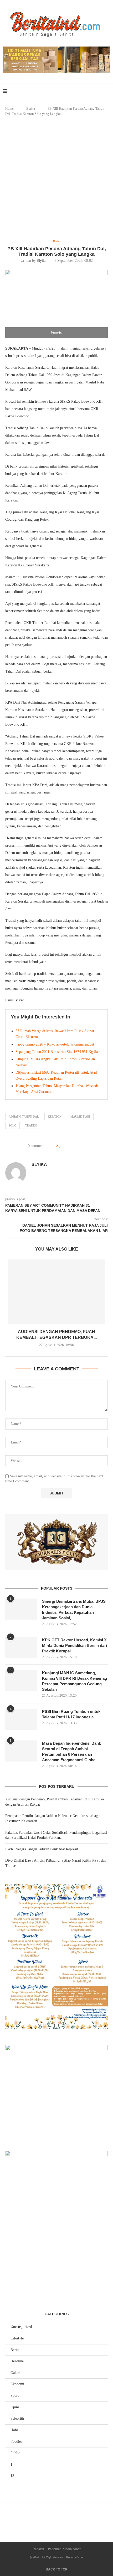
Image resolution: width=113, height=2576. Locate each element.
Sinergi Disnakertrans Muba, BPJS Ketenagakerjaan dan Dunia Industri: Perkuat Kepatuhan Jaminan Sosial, (74, 1610)
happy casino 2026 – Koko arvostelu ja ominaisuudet (55, 1044)
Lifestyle (17, 2338)
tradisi (31, 1125)
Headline (17, 2361)
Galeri (15, 2373)
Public (15, 2453)
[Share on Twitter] (71, 1146)
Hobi (14, 2430)
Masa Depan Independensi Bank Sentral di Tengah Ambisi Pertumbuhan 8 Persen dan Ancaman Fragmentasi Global (71, 1752)
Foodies (16, 2442)
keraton (55, 1117)
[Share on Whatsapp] (77, 1146)
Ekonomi (17, 2384)
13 (12, 2476)
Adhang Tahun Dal (24, 1117)
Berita (31, 108)
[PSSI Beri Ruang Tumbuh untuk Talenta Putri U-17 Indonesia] (21, 1719)
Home (9, 108)
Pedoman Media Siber (64, 2549)
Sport (15, 2396)
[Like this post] (60, 1146)
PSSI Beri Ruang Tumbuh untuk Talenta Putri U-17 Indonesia (71, 1714)
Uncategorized (21, 2327)
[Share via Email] (82, 1146)
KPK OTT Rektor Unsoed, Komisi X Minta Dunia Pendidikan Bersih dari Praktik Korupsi (75, 1645)
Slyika (42, 261)
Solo (12, 1125)
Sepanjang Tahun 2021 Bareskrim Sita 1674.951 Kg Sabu (58, 1052)
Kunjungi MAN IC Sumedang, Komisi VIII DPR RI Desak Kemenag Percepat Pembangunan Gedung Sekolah (75, 1681)
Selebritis (17, 2418)
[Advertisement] (56, 178)
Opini (15, 2407)
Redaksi (38, 2549)
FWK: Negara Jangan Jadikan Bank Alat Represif (42, 1849)
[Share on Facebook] (66, 1146)
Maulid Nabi (80, 1117)
